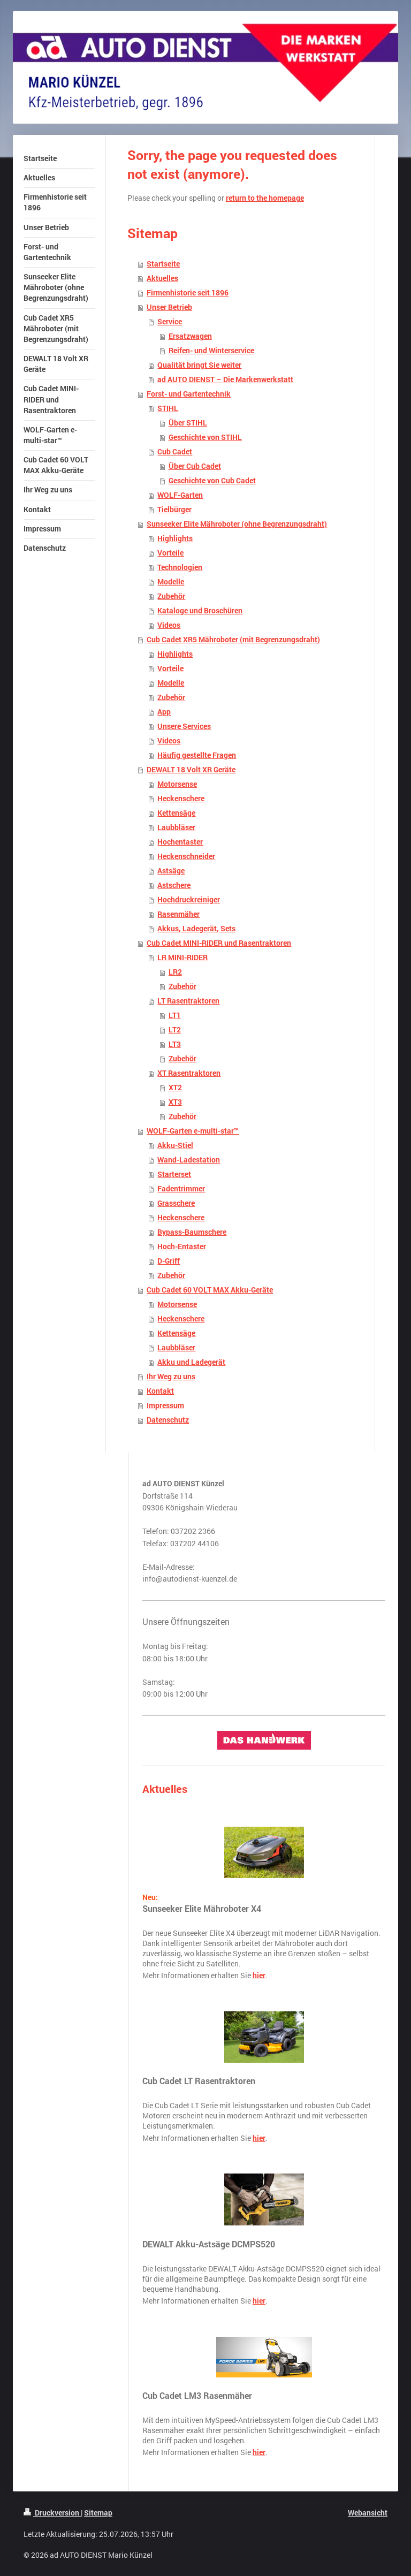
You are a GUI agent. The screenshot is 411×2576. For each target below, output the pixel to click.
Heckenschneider (186, 856)
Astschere (174, 885)
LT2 (175, 1030)
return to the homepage (265, 198)
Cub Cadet (175, 452)
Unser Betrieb (169, 307)
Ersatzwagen (190, 336)
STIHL (168, 408)
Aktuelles (162, 278)
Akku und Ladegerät (191, 1362)
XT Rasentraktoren (189, 1073)
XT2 (175, 1088)
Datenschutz (168, 1420)
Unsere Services (184, 726)
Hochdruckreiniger (189, 900)
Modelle (171, 582)
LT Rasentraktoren (188, 1001)
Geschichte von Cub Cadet (212, 481)
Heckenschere (181, 799)
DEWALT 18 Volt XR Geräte (191, 770)
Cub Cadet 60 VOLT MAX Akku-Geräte (210, 1290)
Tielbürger (174, 510)
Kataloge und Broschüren (200, 611)
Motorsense (177, 784)
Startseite (163, 264)
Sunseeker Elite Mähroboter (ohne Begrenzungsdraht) (237, 524)
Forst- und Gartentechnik (189, 394)
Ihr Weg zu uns (171, 1377)
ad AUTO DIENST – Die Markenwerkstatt (225, 379)
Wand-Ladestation (189, 1160)
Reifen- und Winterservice (211, 351)
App (164, 712)
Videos (169, 625)
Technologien (180, 567)
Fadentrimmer (181, 1189)
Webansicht (368, 2513)
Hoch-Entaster (182, 1247)
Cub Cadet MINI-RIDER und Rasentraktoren (219, 943)
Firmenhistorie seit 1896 (188, 293)
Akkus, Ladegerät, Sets (196, 929)
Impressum (165, 1405)
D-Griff (169, 1261)
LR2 (175, 972)
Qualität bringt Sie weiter (199, 365)
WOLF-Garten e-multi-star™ (193, 1131)
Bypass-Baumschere (192, 1232)
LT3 (175, 1044)
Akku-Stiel (175, 1145)
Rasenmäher (178, 914)
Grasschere (176, 1203)
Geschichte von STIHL (205, 437)
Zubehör (171, 596)
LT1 (175, 1015)
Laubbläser (176, 827)
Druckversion (57, 2513)
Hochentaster (180, 842)
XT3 (175, 1102)
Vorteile (170, 553)
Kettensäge (176, 813)
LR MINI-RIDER (182, 958)
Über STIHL (188, 423)
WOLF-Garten (180, 495)
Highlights (175, 538)
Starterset (174, 1174)
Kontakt (160, 1391)
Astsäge (171, 871)
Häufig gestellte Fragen (197, 755)
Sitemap (98, 2513)
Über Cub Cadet (195, 466)
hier (259, 1975)
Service (170, 322)
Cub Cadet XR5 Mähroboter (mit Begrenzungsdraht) (233, 640)
